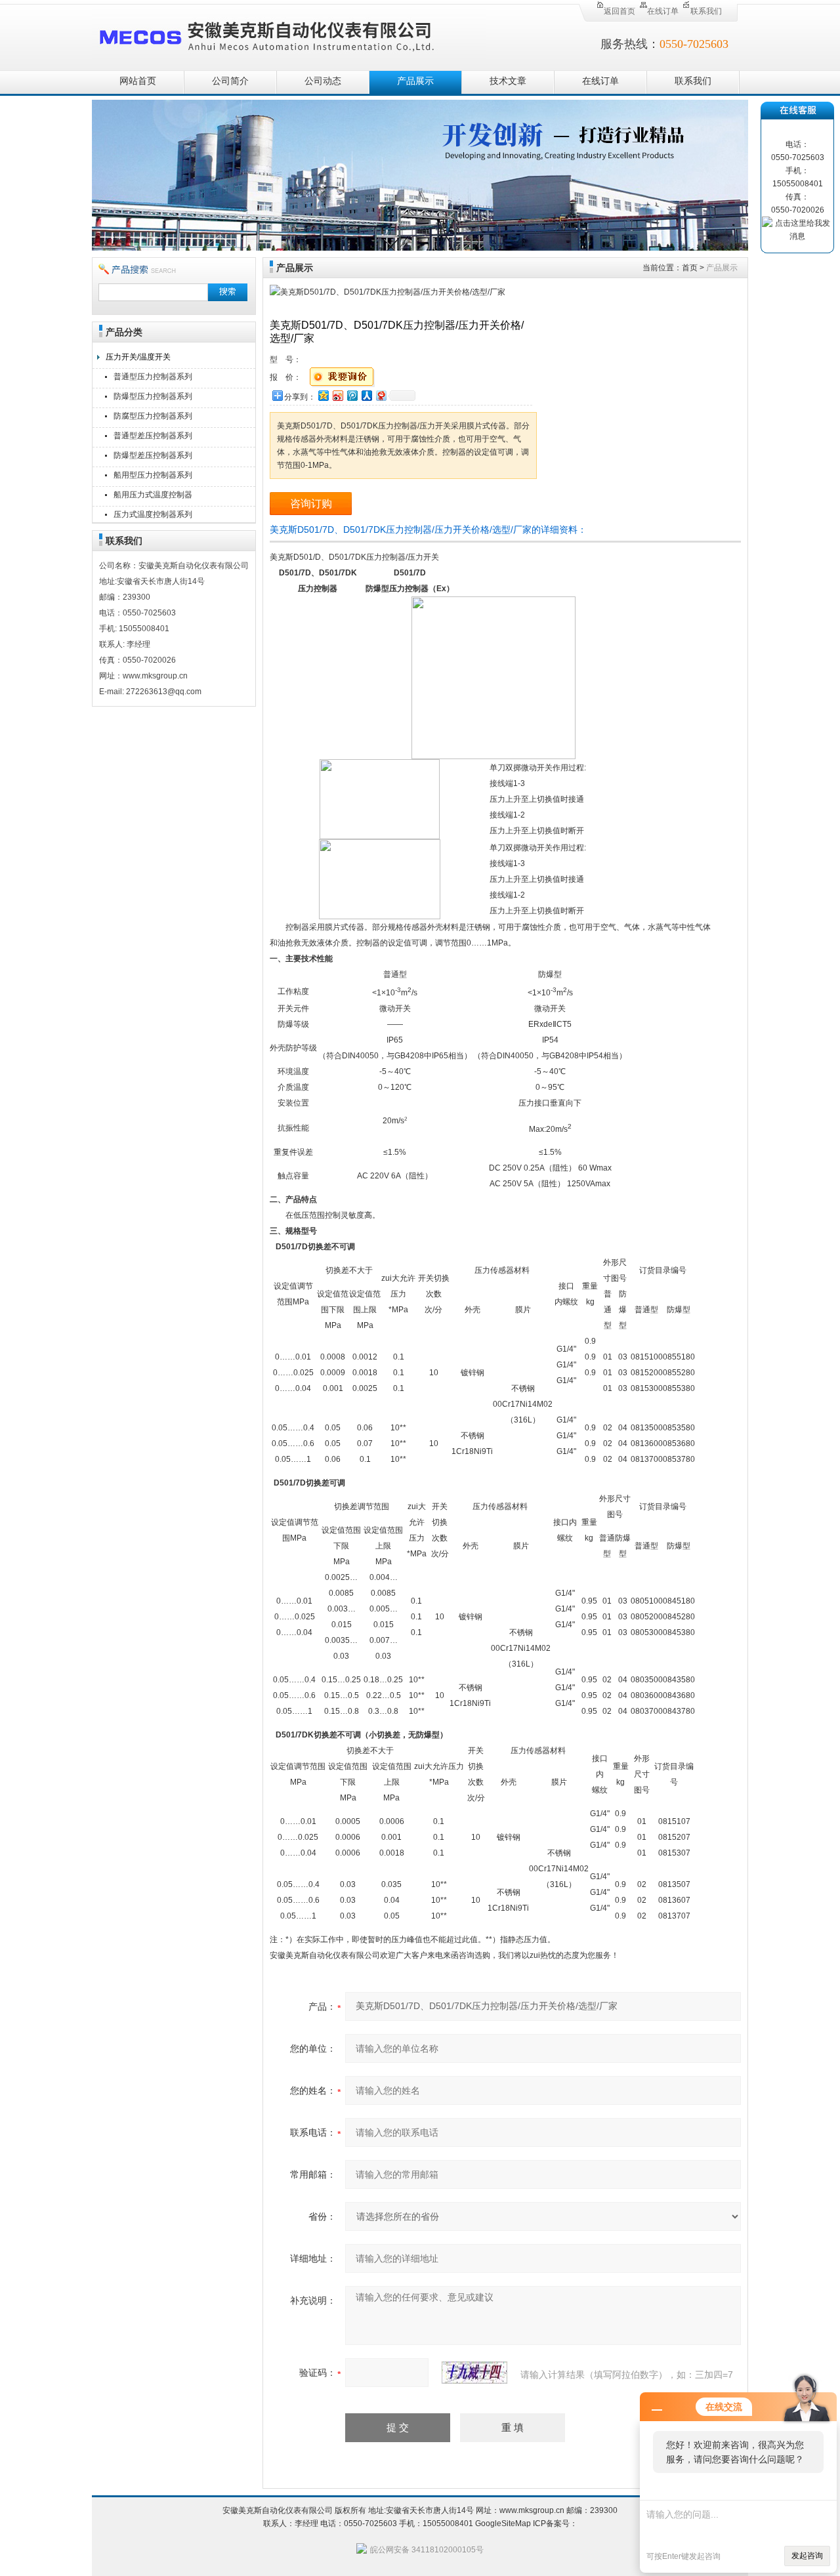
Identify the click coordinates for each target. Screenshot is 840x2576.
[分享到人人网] (366, 395)
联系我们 (706, 11)
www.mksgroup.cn (532, 2510)
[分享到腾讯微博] (352, 395)
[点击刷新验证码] (474, 2373)
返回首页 (619, 11)
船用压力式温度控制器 (153, 495)
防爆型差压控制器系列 (153, 455)
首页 (690, 268)
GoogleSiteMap (503, 2524)
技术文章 (508, 81)
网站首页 (138, 81)
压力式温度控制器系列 (153, 514)
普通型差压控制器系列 (153, 436)
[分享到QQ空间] (323, 395)
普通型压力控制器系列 (153, 377)
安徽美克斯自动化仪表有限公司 (289, 34)
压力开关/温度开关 (138, 357)
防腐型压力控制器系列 (153, 416)
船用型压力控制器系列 (153, 475)
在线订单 (663, 11)
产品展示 (415, 81)
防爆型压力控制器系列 (153, 396)
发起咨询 (807, 2556)
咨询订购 (311, 504)
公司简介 (230, 81)
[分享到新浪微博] (337, 395)
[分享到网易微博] (381, 395)
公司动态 (323, 81)
